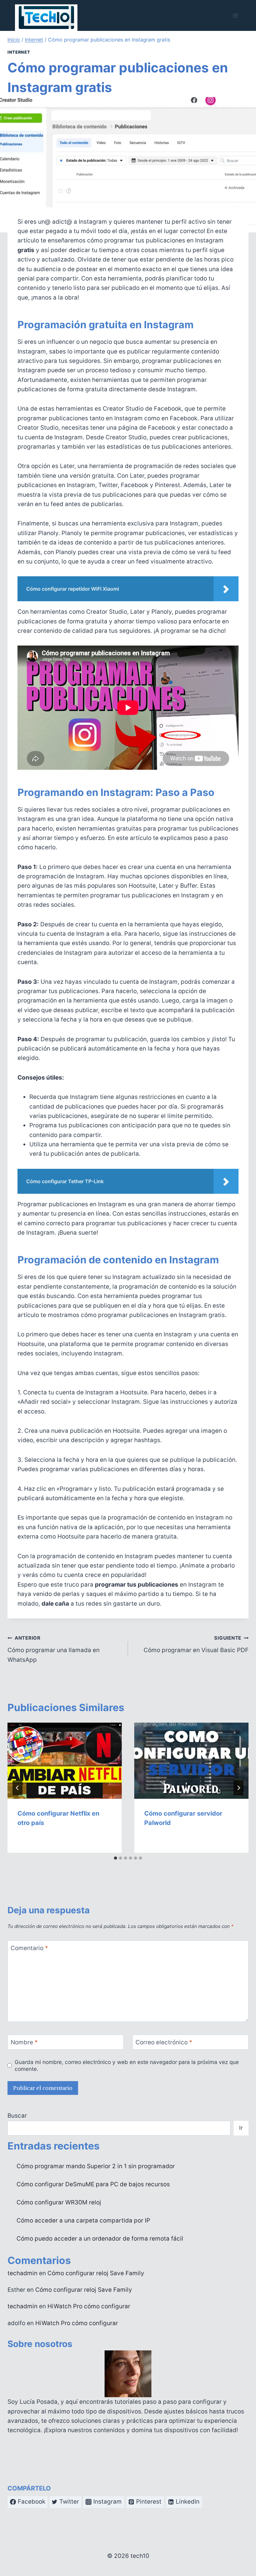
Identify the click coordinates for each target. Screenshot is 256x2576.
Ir (241, 2128)
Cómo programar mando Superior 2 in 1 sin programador (96, 2166)
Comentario (29, 1948)
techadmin (22, 2273)
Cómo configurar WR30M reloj (59, 2202)
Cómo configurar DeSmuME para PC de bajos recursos (93, 2184)
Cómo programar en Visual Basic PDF (196, 1644)
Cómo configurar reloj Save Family (96, 2273)
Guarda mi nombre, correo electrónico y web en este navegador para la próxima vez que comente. (127, 2065)
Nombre (24, 2042)
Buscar (17, 2116)
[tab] (116, 1858)
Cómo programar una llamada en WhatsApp (54, 1649)
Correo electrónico (164, 2042)
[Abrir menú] (235, 15)
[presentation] (65, 1761)
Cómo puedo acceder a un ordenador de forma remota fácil (100, 2239)
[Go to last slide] (17, 1788)
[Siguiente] (239, 1788)
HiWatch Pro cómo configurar (89, 2306)
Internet (19, 52)
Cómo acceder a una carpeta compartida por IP (83, 2220)
